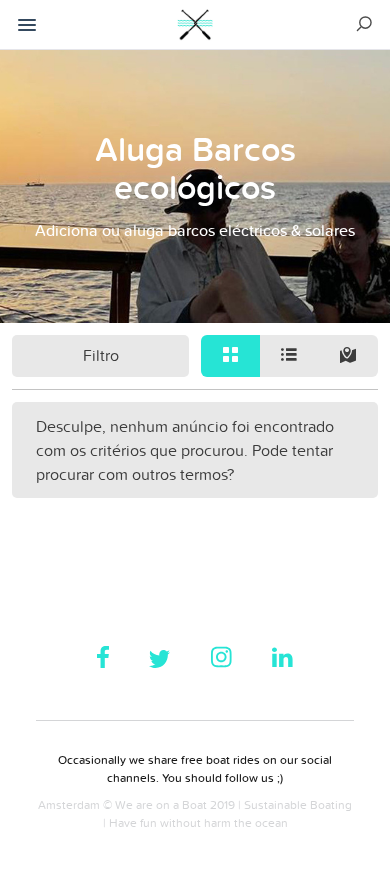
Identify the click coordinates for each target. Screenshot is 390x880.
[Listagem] (289, 356)
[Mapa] (348, 356)
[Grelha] (230, 356)
